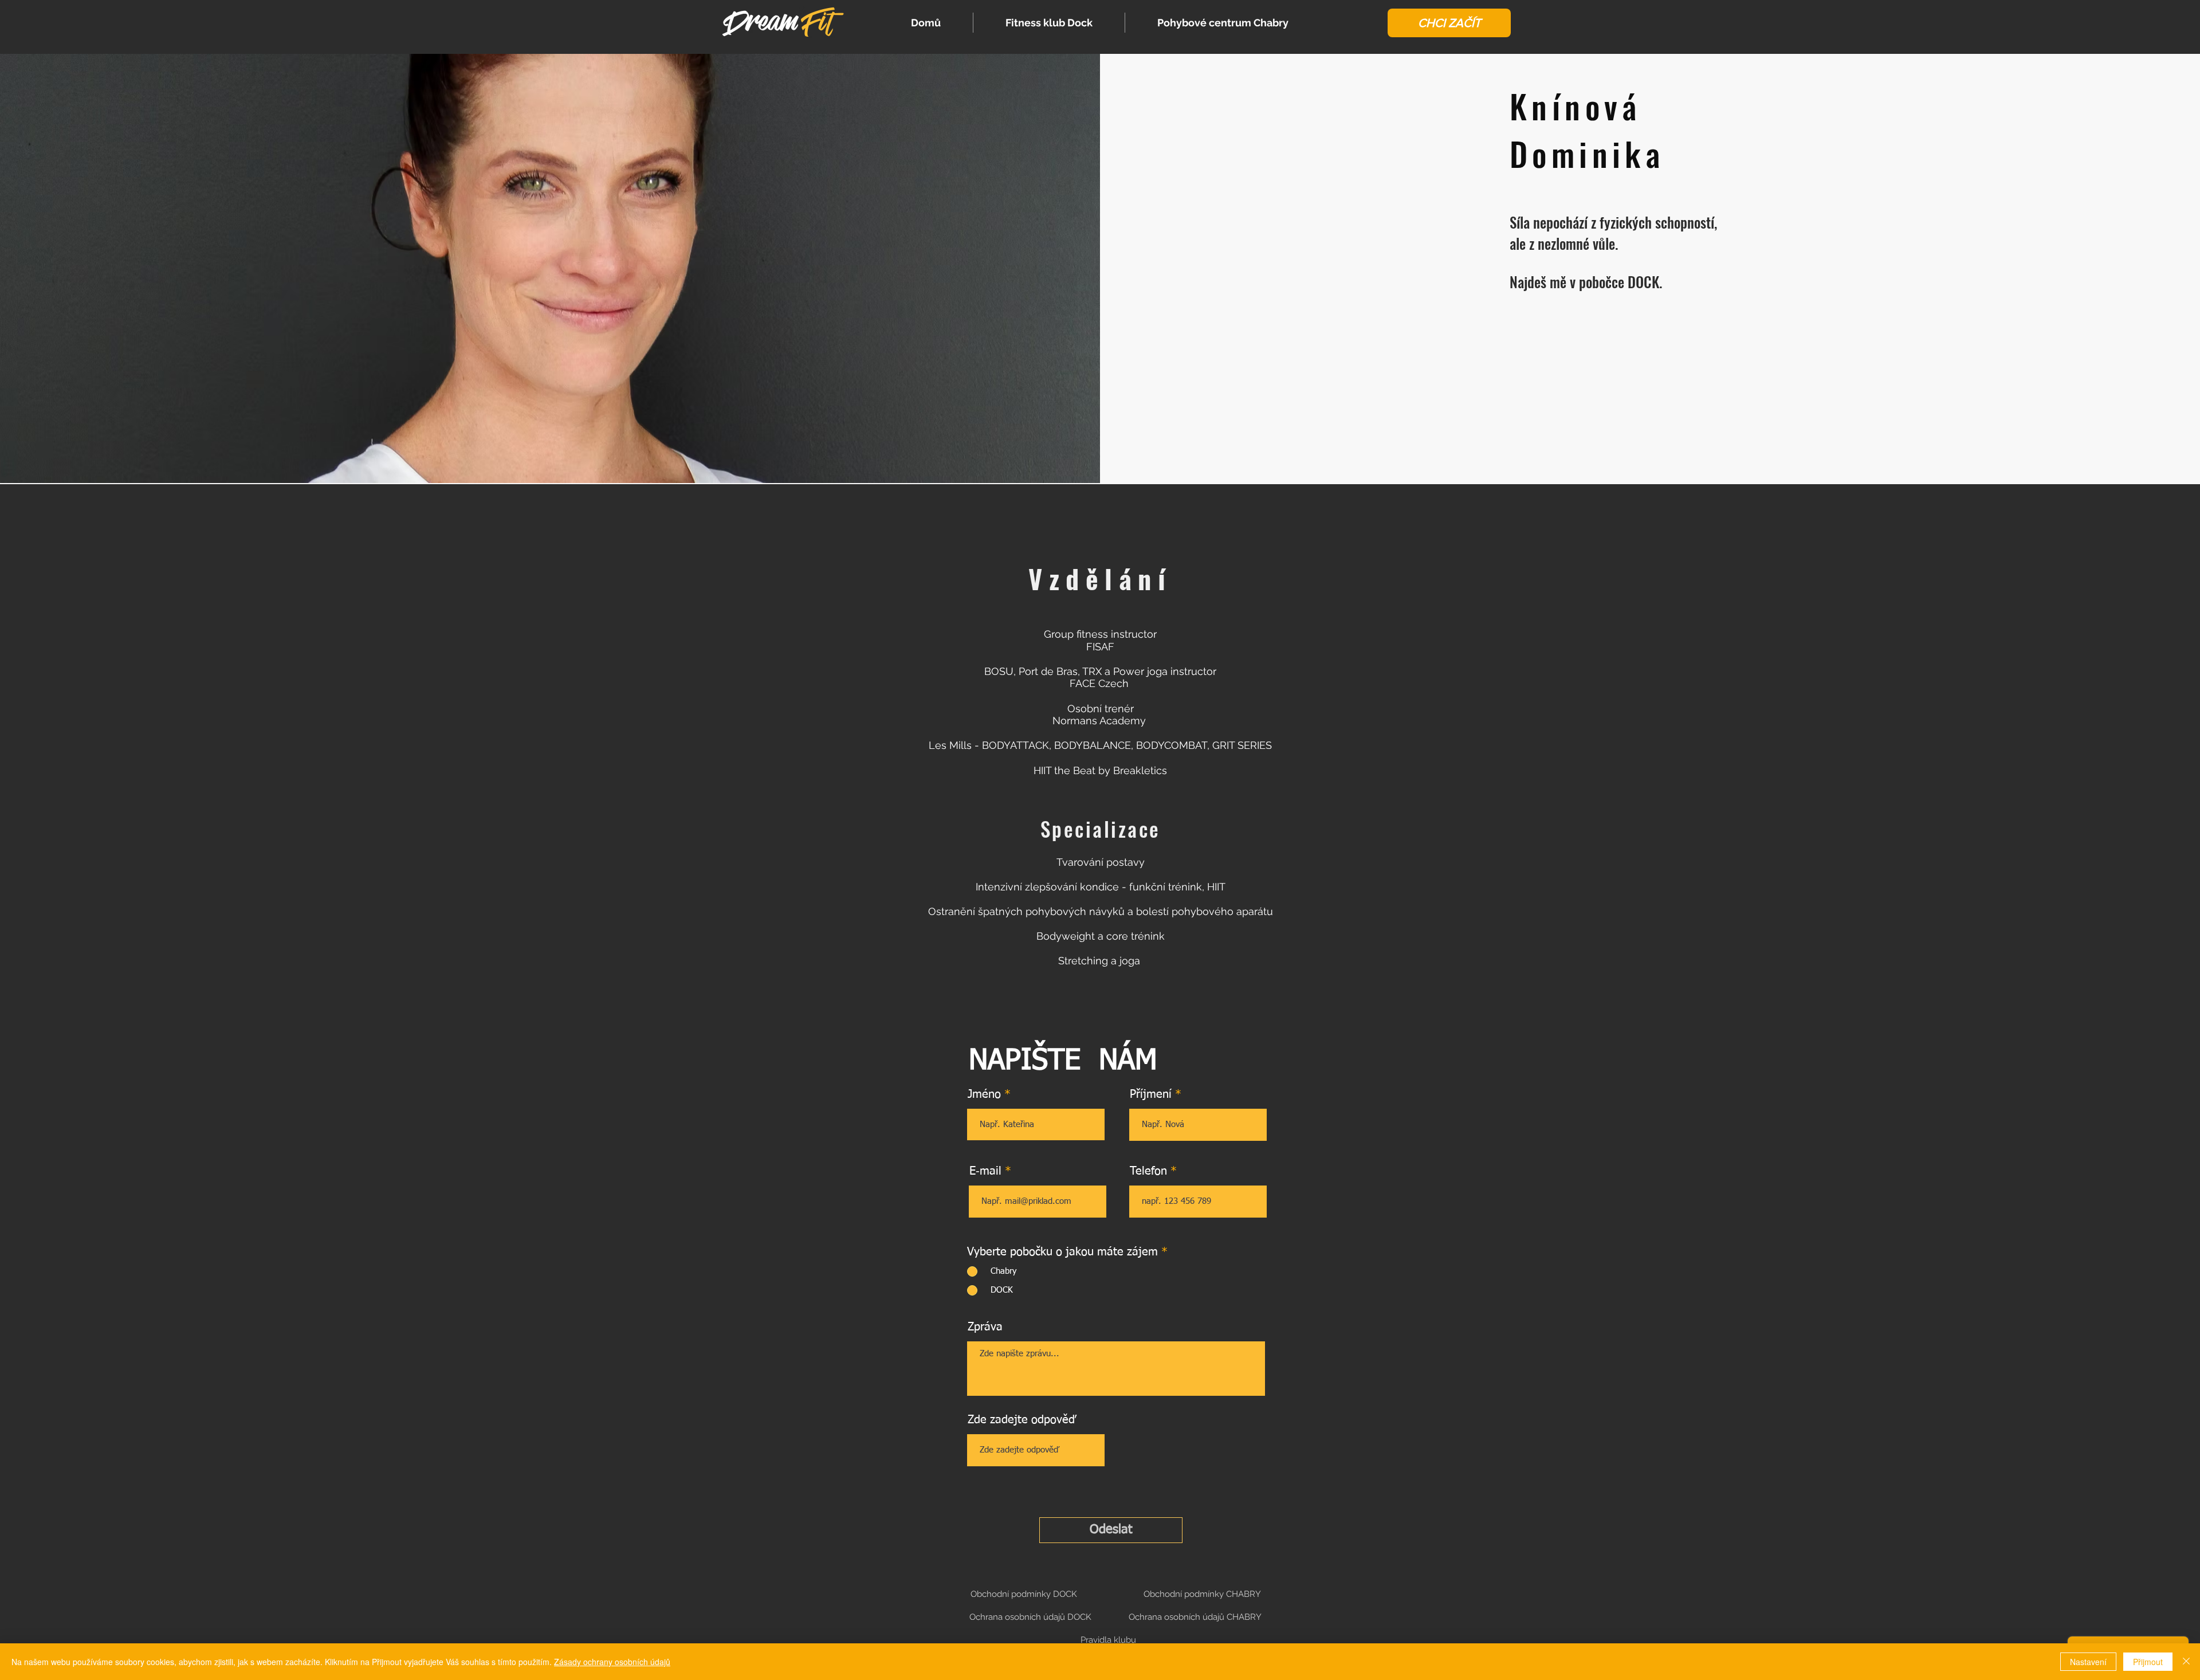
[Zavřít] (2186, 1662)
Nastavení (2088, 1662)
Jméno (984, 1094)
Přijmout (2148, 1662)
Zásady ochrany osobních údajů (612, 1662)
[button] (1449, 23)
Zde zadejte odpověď (1022, 1420)
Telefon (1148, 1171)
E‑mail (985, 1171)
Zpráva (985, 1327)
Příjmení (1151, 1094)
